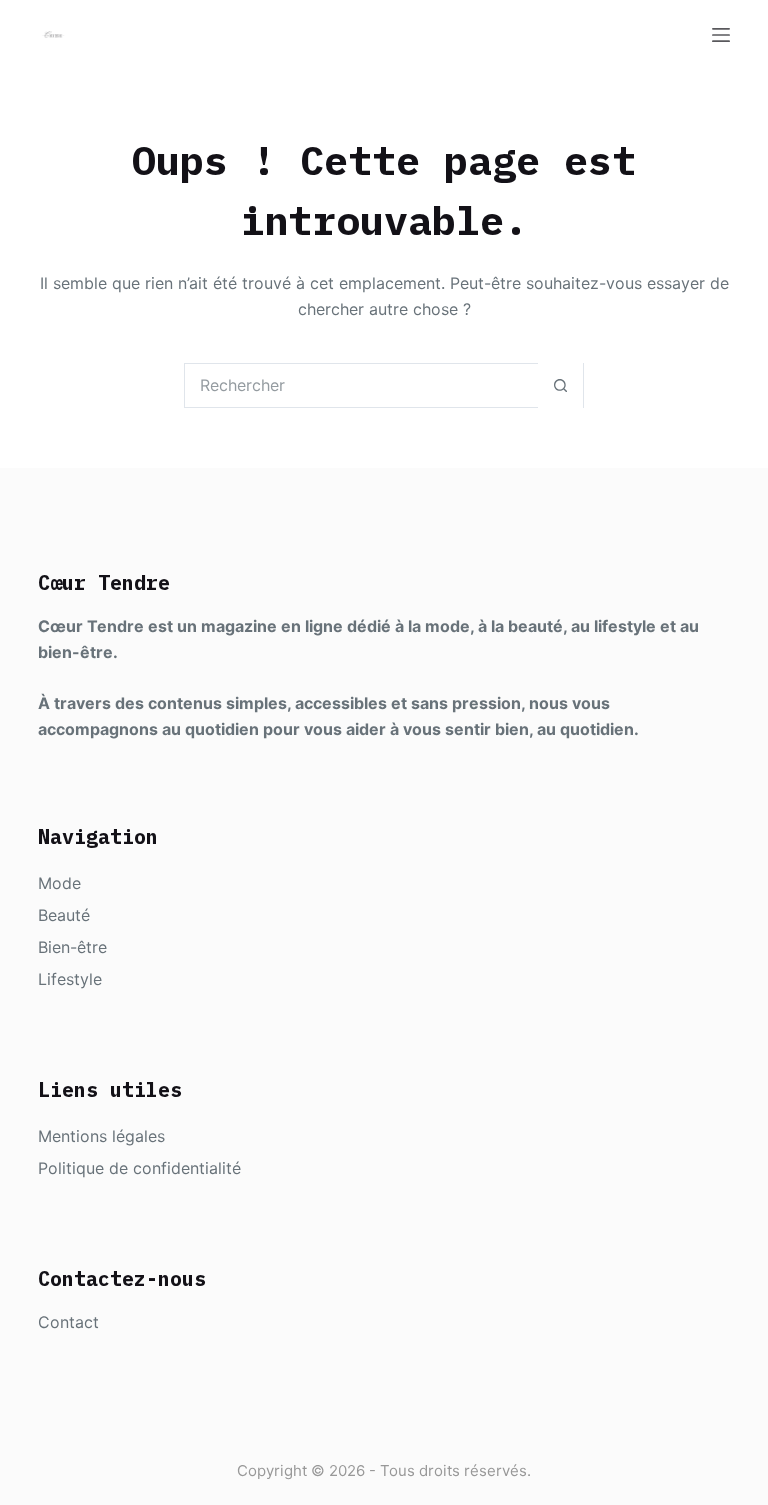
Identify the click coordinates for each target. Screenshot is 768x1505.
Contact (68, 1322)
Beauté (64, 915)
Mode (59, 883)
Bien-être (72, 947)
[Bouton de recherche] (560, 385)
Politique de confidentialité (139, 1168)
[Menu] (721, 35)
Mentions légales (101, 1136)
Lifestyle (70, 979)
